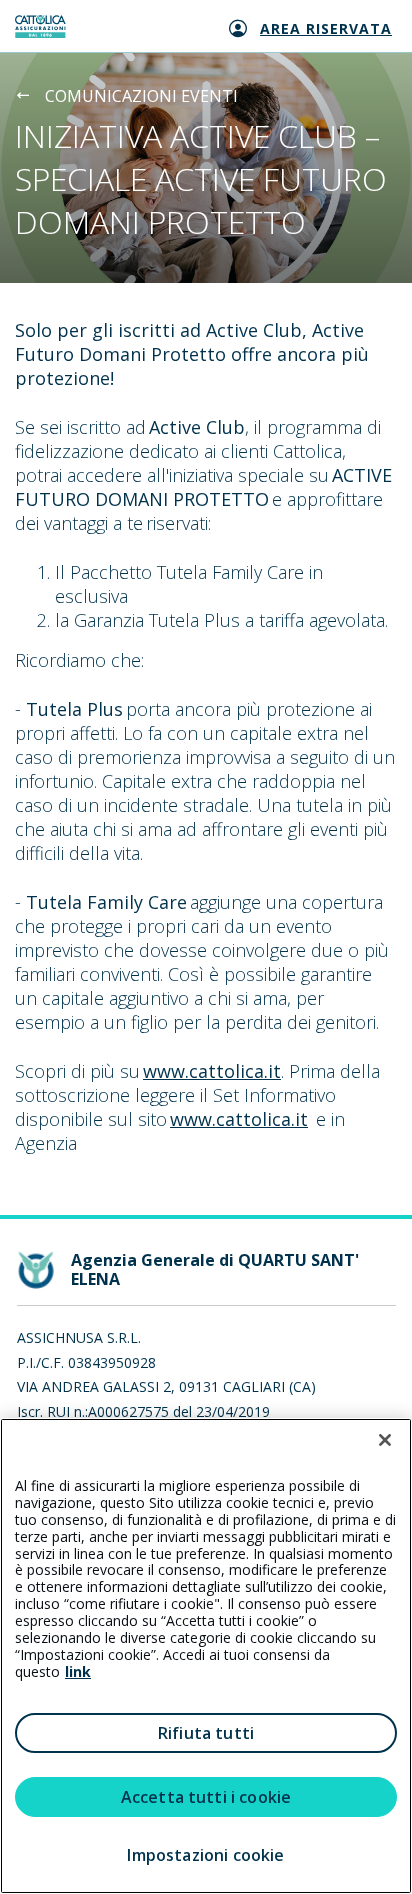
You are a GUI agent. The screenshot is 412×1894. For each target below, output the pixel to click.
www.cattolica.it (212, 1071)
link (78, 1671)
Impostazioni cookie (205, 1855)
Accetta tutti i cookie (206, 1797)
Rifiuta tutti (206, 1733)
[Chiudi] (385, 1440)
